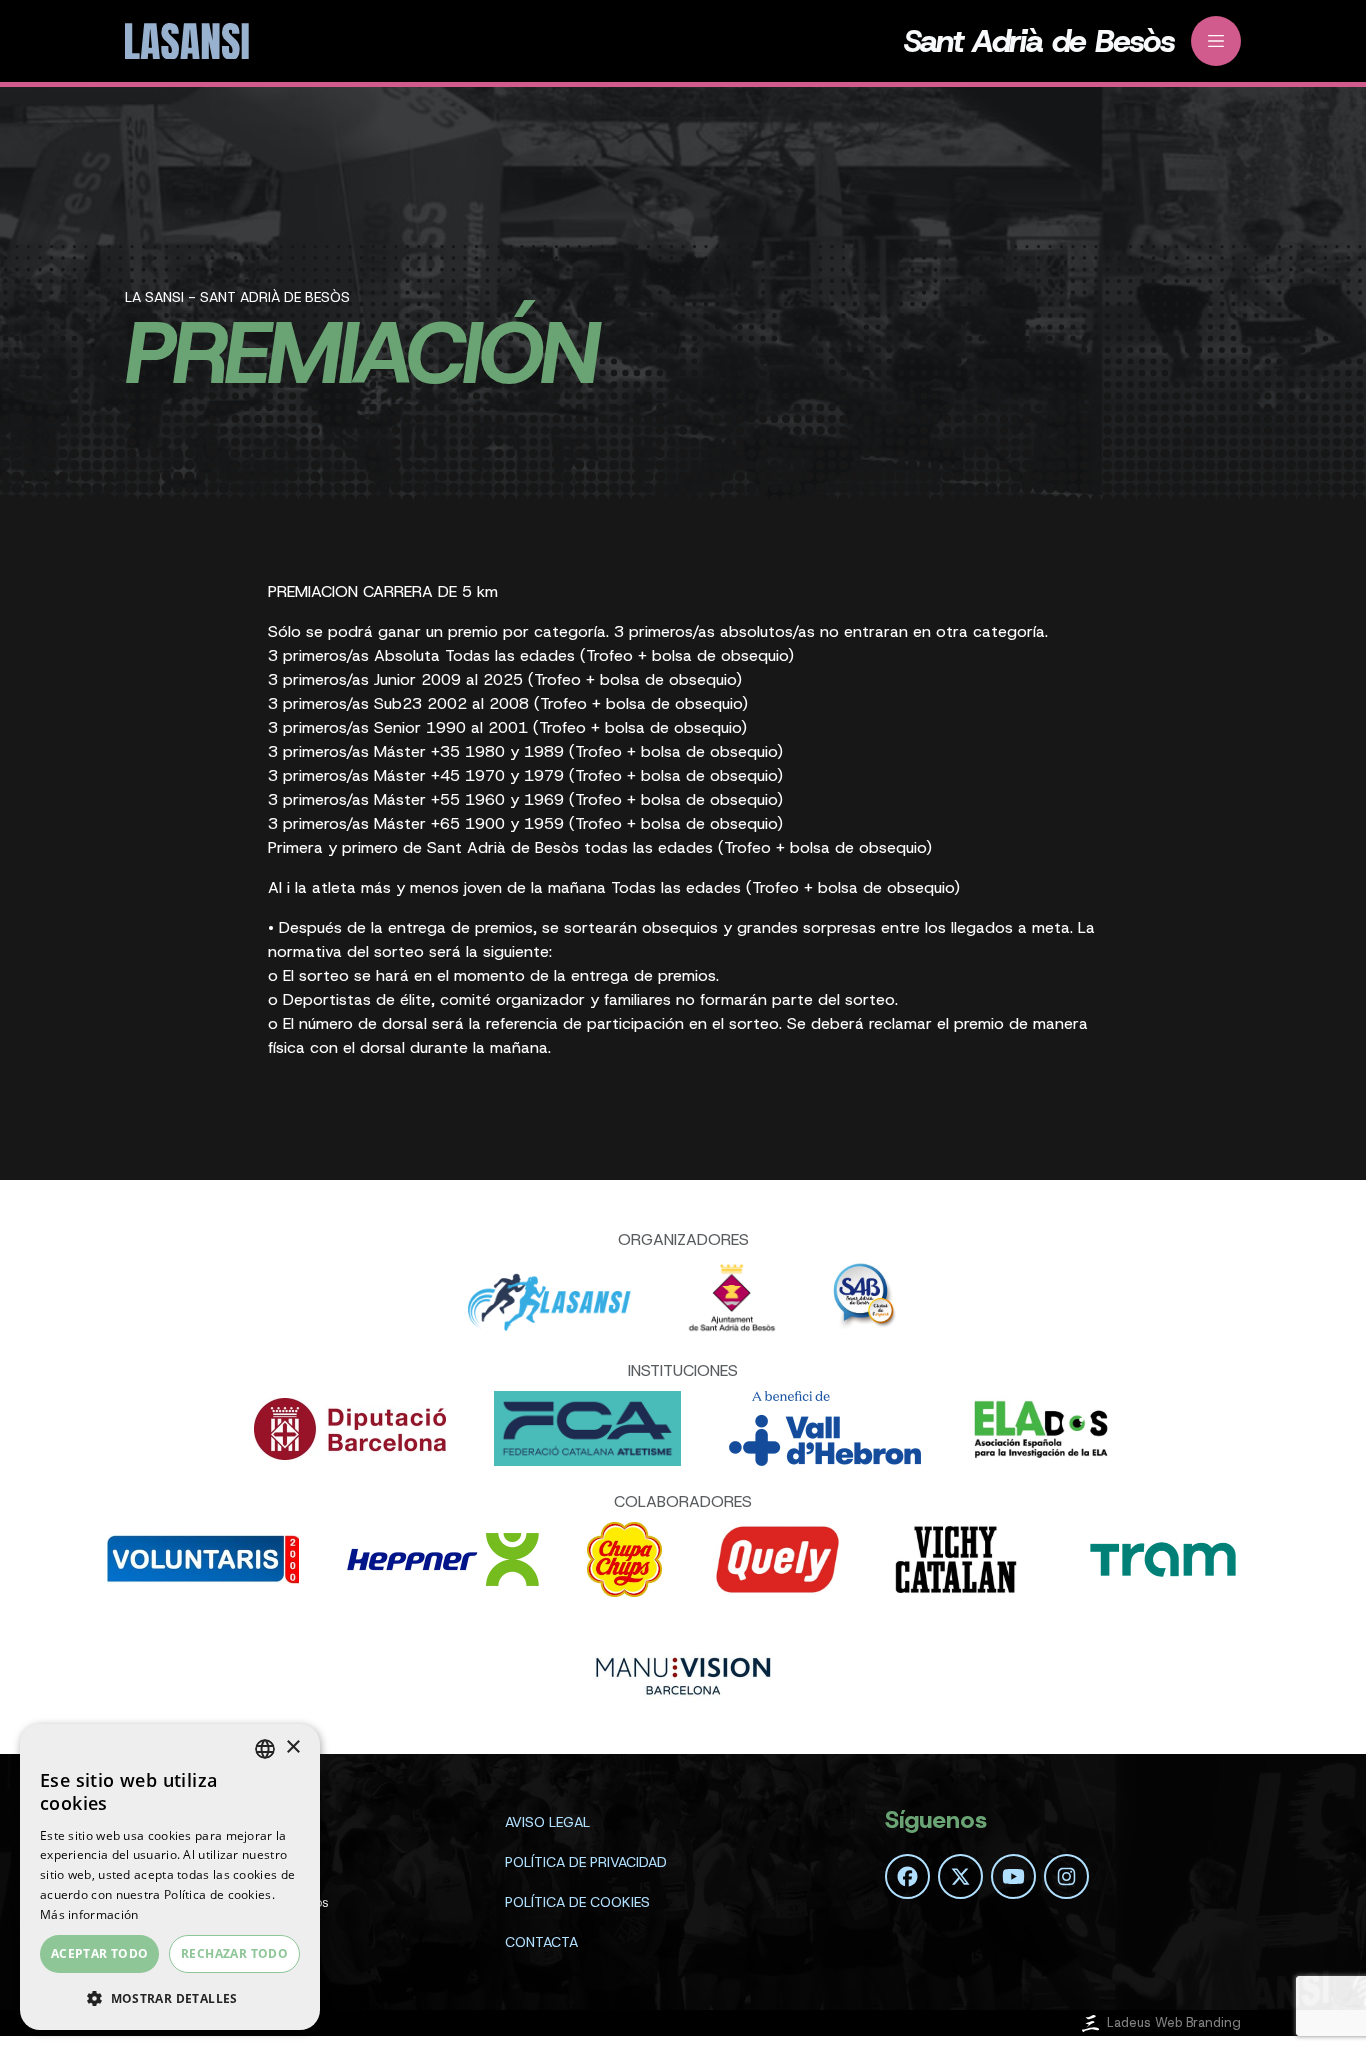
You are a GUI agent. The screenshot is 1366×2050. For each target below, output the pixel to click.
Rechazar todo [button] (234, 1953)
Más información (89, 1914)
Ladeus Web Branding (1174, 2022)
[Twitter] (960, 1876)
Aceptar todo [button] (100, 1953)
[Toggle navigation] (1216, 41)
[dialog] (170, 1877)
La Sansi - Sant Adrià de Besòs (237, 297)
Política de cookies (577, 1902)
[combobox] (265, 1749)
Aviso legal (547, 1822)
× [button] (292, 1747)
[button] (170, 1998)
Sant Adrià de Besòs (1039, 41)
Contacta (541, 1942)
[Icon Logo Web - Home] (190, 41)
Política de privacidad (586, 1862)
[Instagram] (1066, 1876)
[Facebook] (907, 1876)
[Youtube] (1013, 1876)
